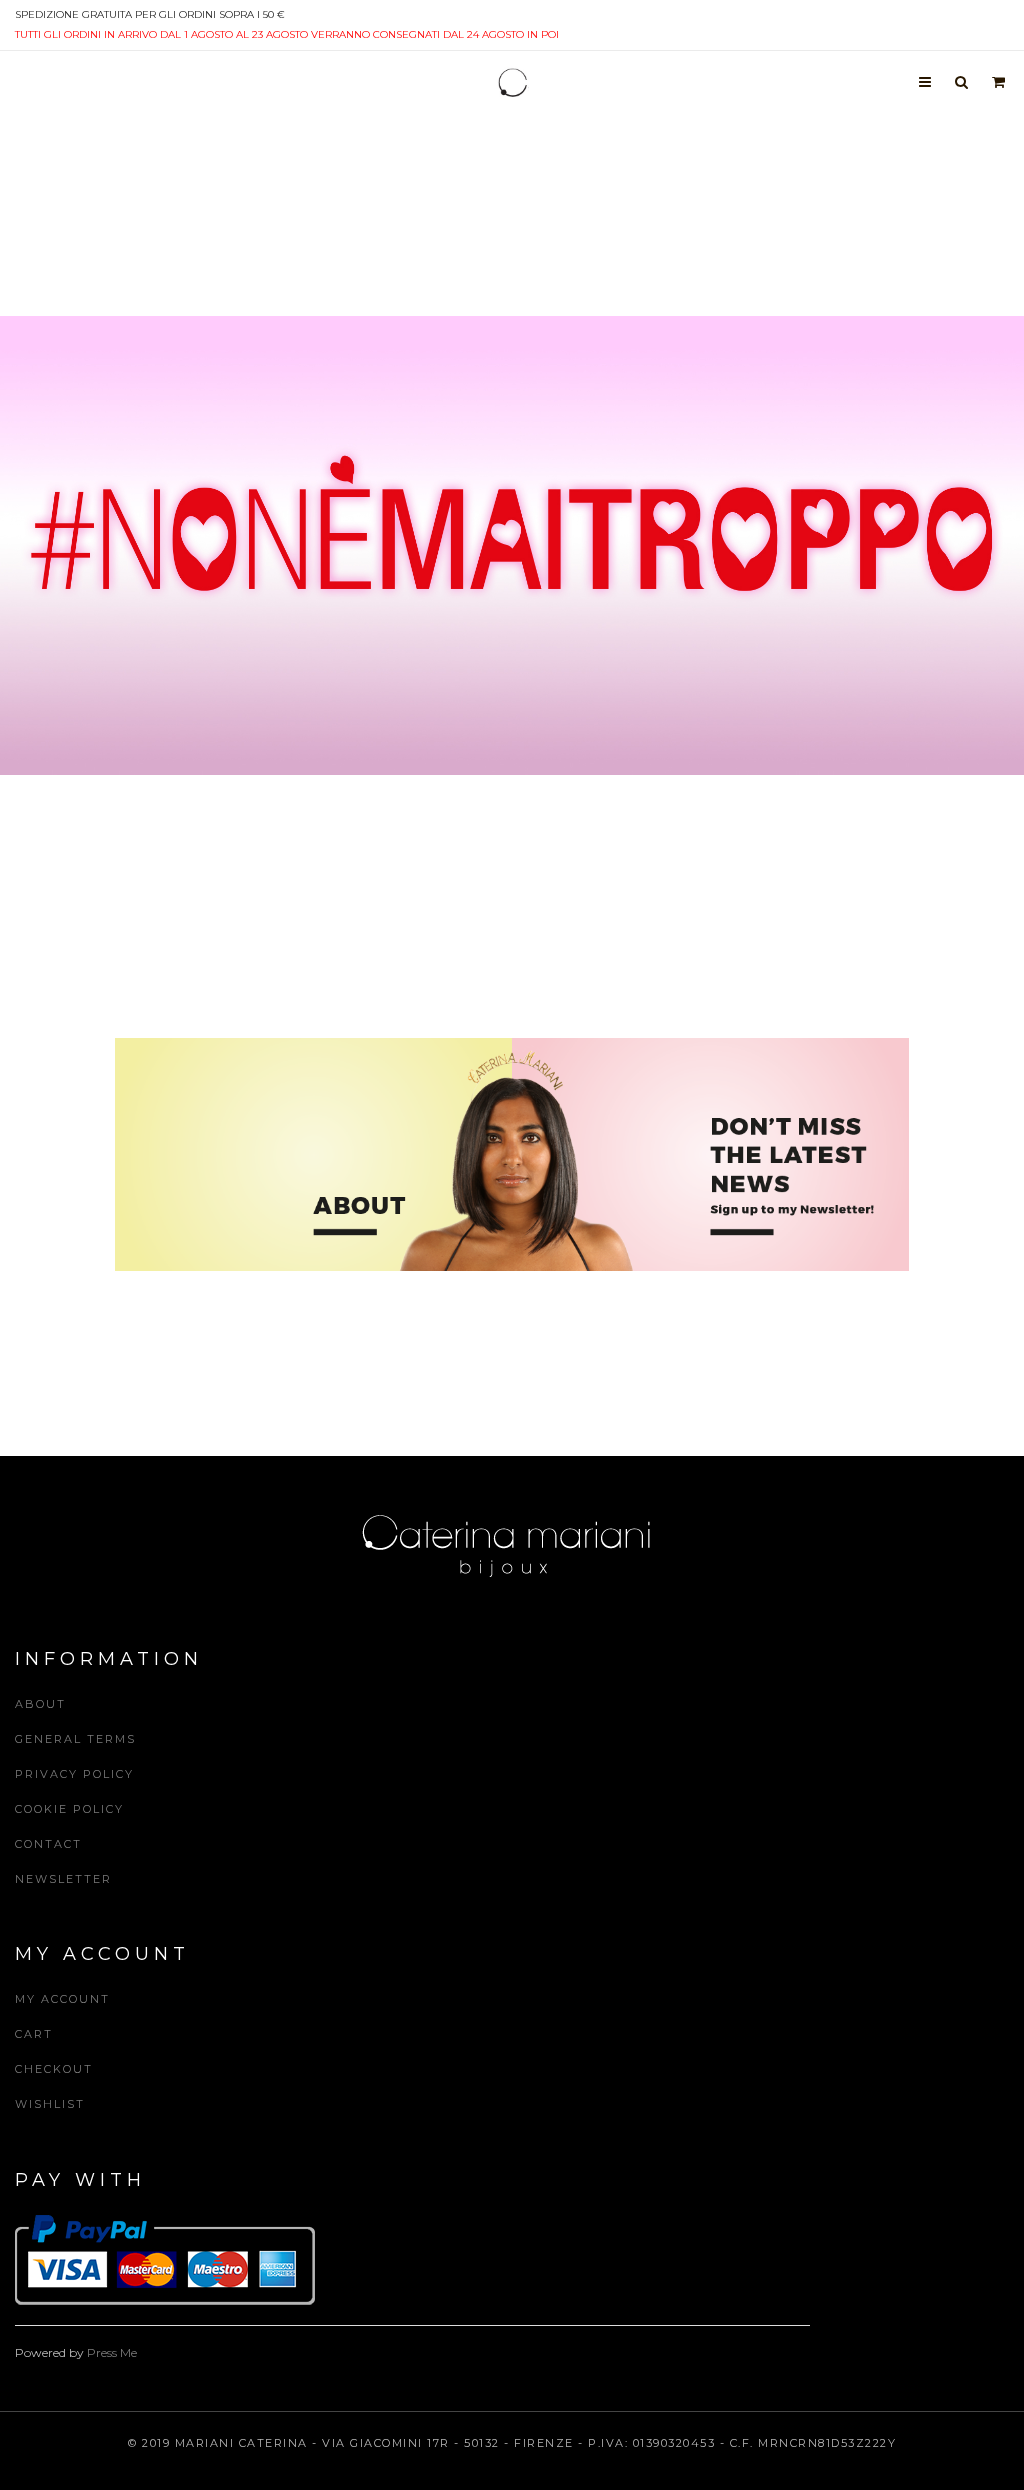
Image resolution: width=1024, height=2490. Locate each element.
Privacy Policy (74, 1774)
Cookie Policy (69, 1809)
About (40, 1704)
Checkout (54, 2069)
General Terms (75, 1739)
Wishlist (50, 2104)
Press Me (112, 2352)
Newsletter (63, 1879)
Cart (34, 2034)
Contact (48, 1844)
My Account (62, 1999)
